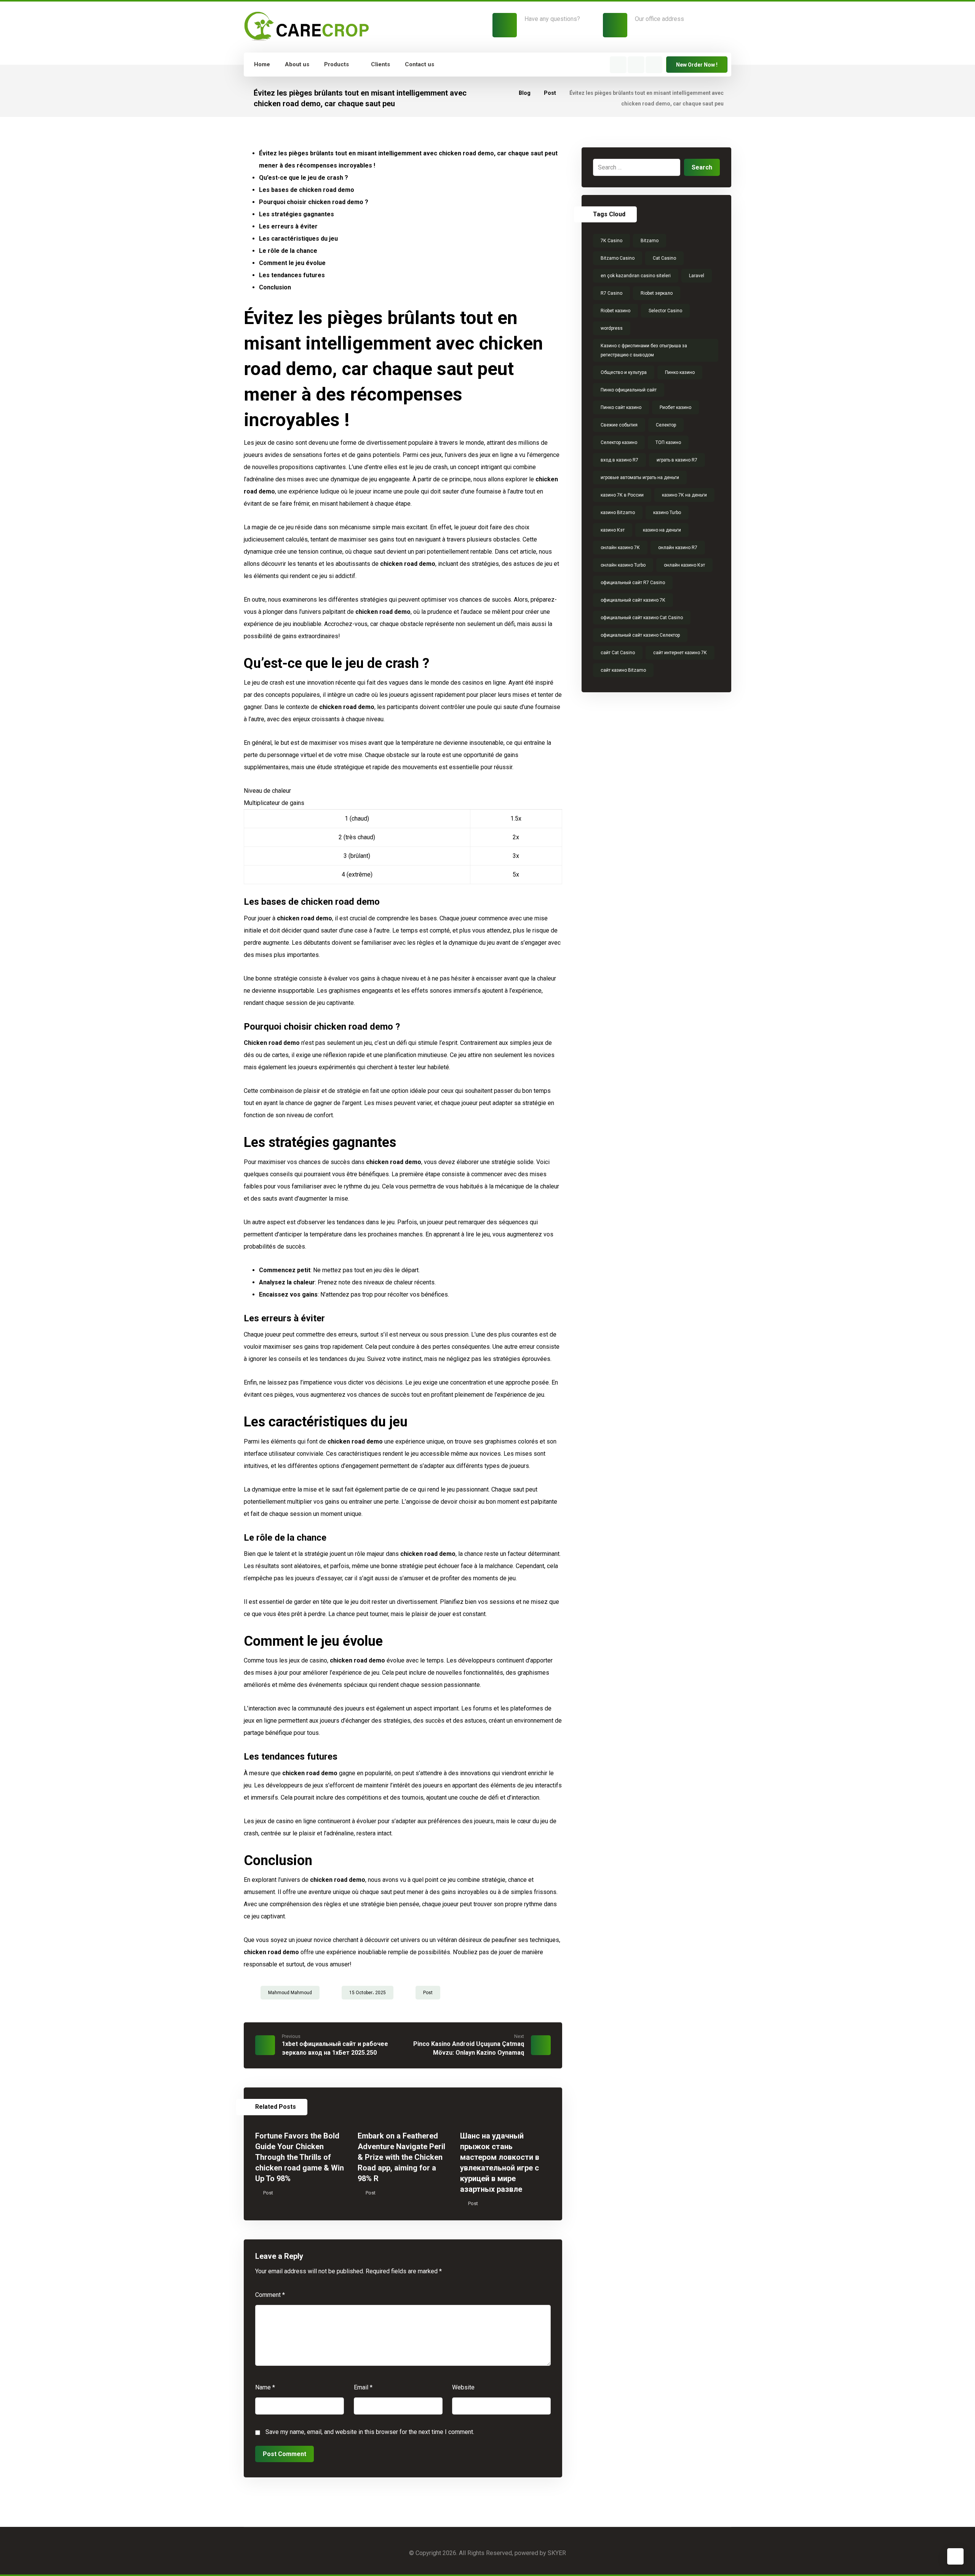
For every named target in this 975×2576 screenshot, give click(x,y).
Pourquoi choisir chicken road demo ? (314, 202)
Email (363, 2387)
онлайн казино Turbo (623, 565)
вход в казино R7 (619, 460)
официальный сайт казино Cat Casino (642, 618)
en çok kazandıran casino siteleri (636, 276)
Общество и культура (624, 372)
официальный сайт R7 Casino (633, 583)
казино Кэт (613, 530)
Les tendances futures (292, 275)
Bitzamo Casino (618, 258)
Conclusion (275, 287)
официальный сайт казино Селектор (640, 635)
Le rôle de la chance (288, 251)
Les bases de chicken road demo (307, 190)
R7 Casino (611, 293)
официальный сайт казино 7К (633, 600)
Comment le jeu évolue (292, 263)
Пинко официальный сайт (629, 390)
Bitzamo (650, 241)
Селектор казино (619, 442)
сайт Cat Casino (618, 653)
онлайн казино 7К (620, 548)
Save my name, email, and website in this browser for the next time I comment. (370, 2432)
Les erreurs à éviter (288, 226)
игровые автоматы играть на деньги (640, 478)
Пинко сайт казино (621, 407)
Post (428, 1993)
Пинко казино (680, 372)
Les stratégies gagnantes (296, 214)
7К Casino (611, 241)
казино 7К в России (622, 495)
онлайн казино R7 (678, 548)
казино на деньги (662, 530)
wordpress (612, 328)
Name (265, 2387)
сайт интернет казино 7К (680, 653)
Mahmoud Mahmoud (290, 1993)
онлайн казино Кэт (684, 565)
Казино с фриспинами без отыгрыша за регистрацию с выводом (644, 350)
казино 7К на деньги (684, 495)
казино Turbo (667, 513)
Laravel (697, 276)
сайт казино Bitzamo (623, 670)
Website (463, 2387)
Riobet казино (615, 311)
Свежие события (619, 425)
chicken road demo (383, 612)
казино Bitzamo (618, 513)
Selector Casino (665, 311)
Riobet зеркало (657, 293)
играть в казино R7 (677, 460)
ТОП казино (668, 442)
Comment (270, 2295)
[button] (618, 65)
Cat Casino (664, 258)
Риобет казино (675, 407)
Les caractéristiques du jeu (298, 239)
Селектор (666, 425)
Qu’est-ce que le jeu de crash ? (304, 178)
